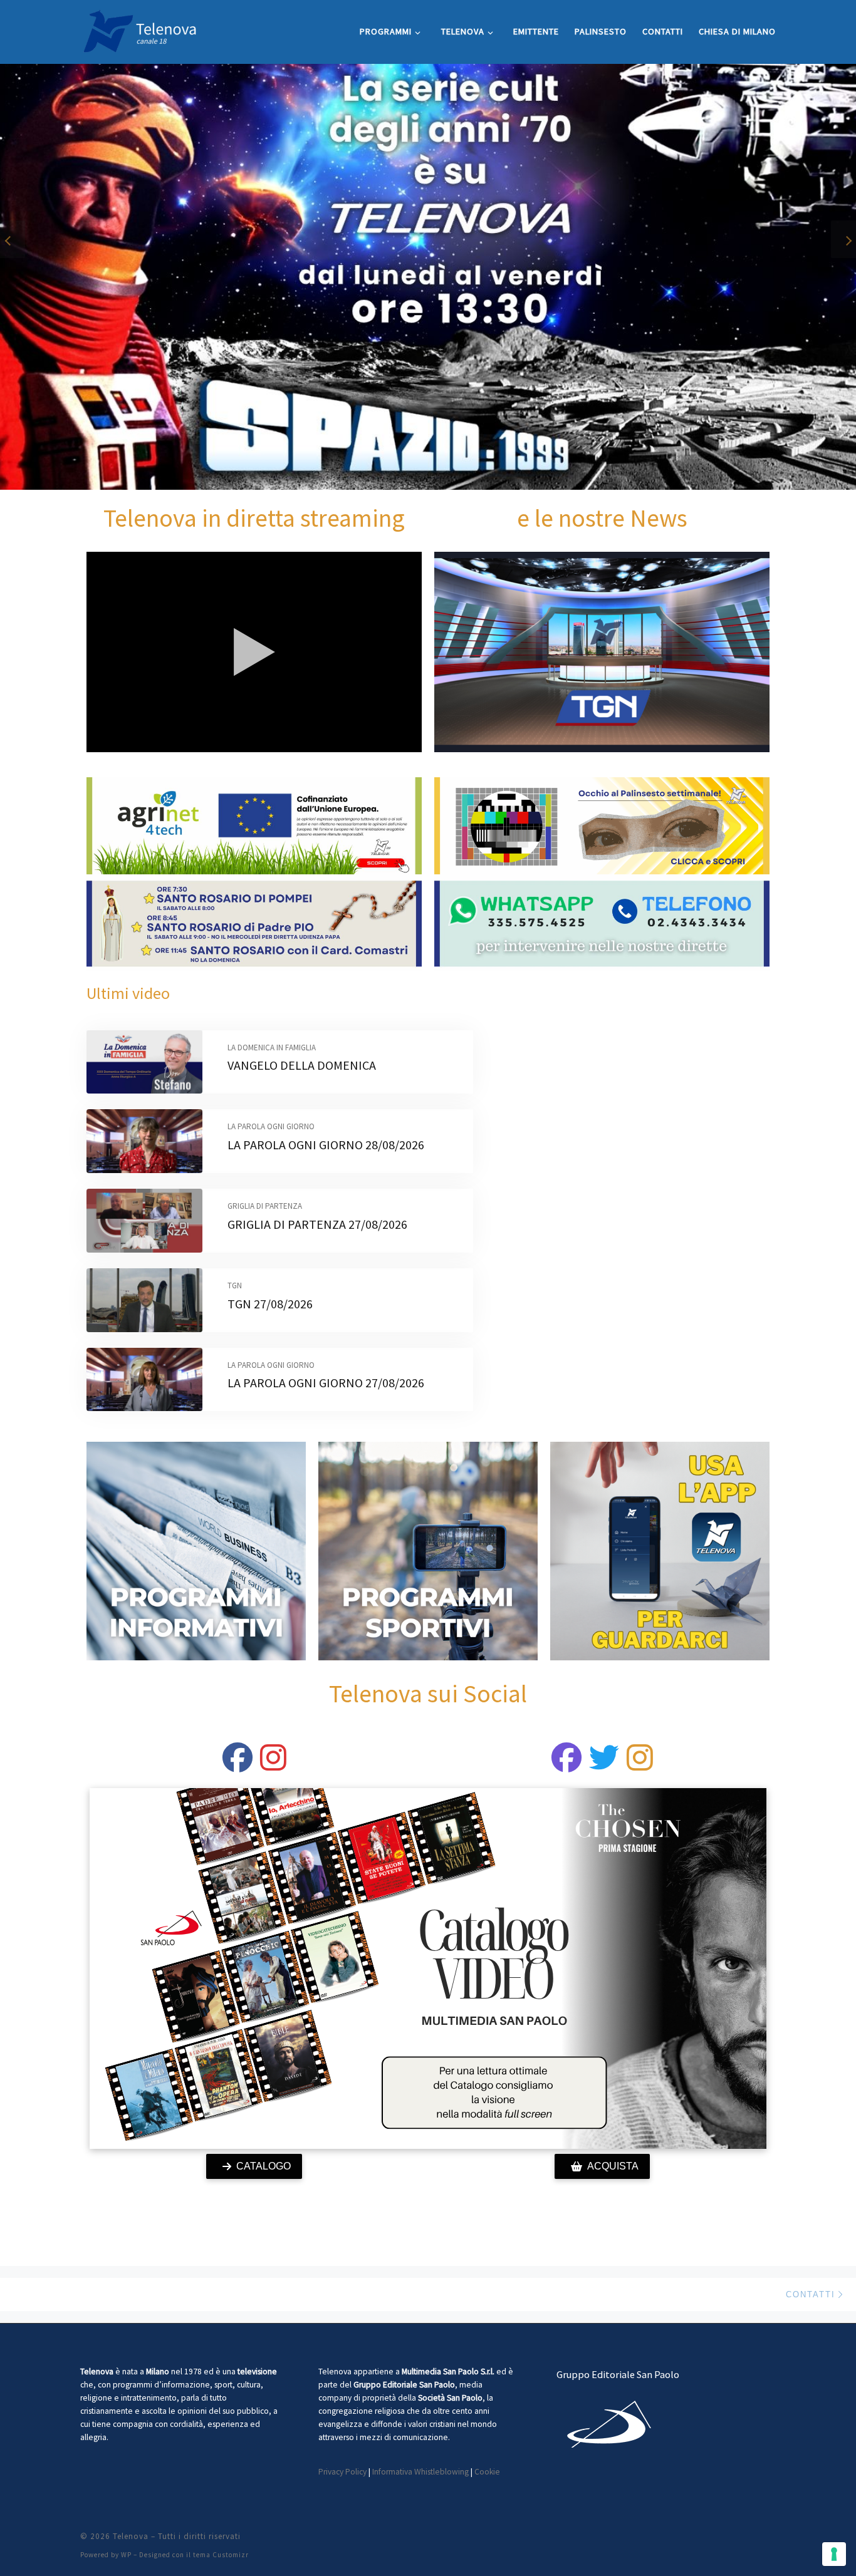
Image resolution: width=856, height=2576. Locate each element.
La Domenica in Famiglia (272, 1047)
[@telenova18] (273, 1765)
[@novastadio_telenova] (640, 1765)
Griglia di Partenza (265, 1206)
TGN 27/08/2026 (270, 1304)
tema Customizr (221, 2555)
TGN (235, 1285)
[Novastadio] (604, 1765)
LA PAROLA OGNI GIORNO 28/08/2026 (326, 1145)
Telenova (131, 2536)
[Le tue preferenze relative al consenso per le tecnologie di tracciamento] (834, 2554)
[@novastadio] (566, 1765)
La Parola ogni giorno (271, 1126)
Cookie (487, 2472)
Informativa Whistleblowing (420, 2472)
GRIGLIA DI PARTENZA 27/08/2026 (317, 1224)
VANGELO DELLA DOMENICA (302, 1065)
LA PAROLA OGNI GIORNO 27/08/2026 (326, 1383)
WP (126, 2555)
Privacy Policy (342, 2472)
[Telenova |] (140, 29)
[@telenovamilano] (237, 1765)
